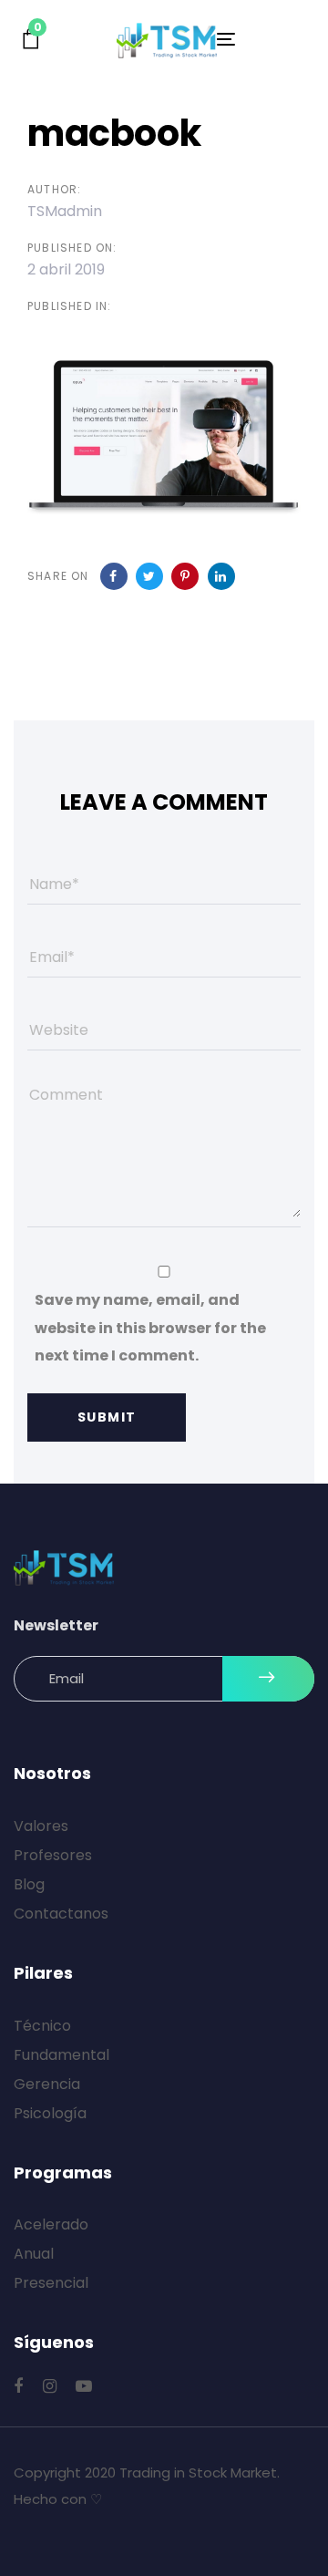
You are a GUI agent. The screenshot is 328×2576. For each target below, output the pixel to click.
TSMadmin (65, 211)
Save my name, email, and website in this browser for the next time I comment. (150, 1328)
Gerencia (47, 2084)
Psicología (50, 2113)
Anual (34, 2254)
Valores (41, 1826)
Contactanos (61, 1914)
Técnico (42, 2026)
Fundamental (61, 2055)
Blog (29, 1884)
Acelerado (51, 2224)
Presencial (51, 2283)
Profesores (53, 1855)
